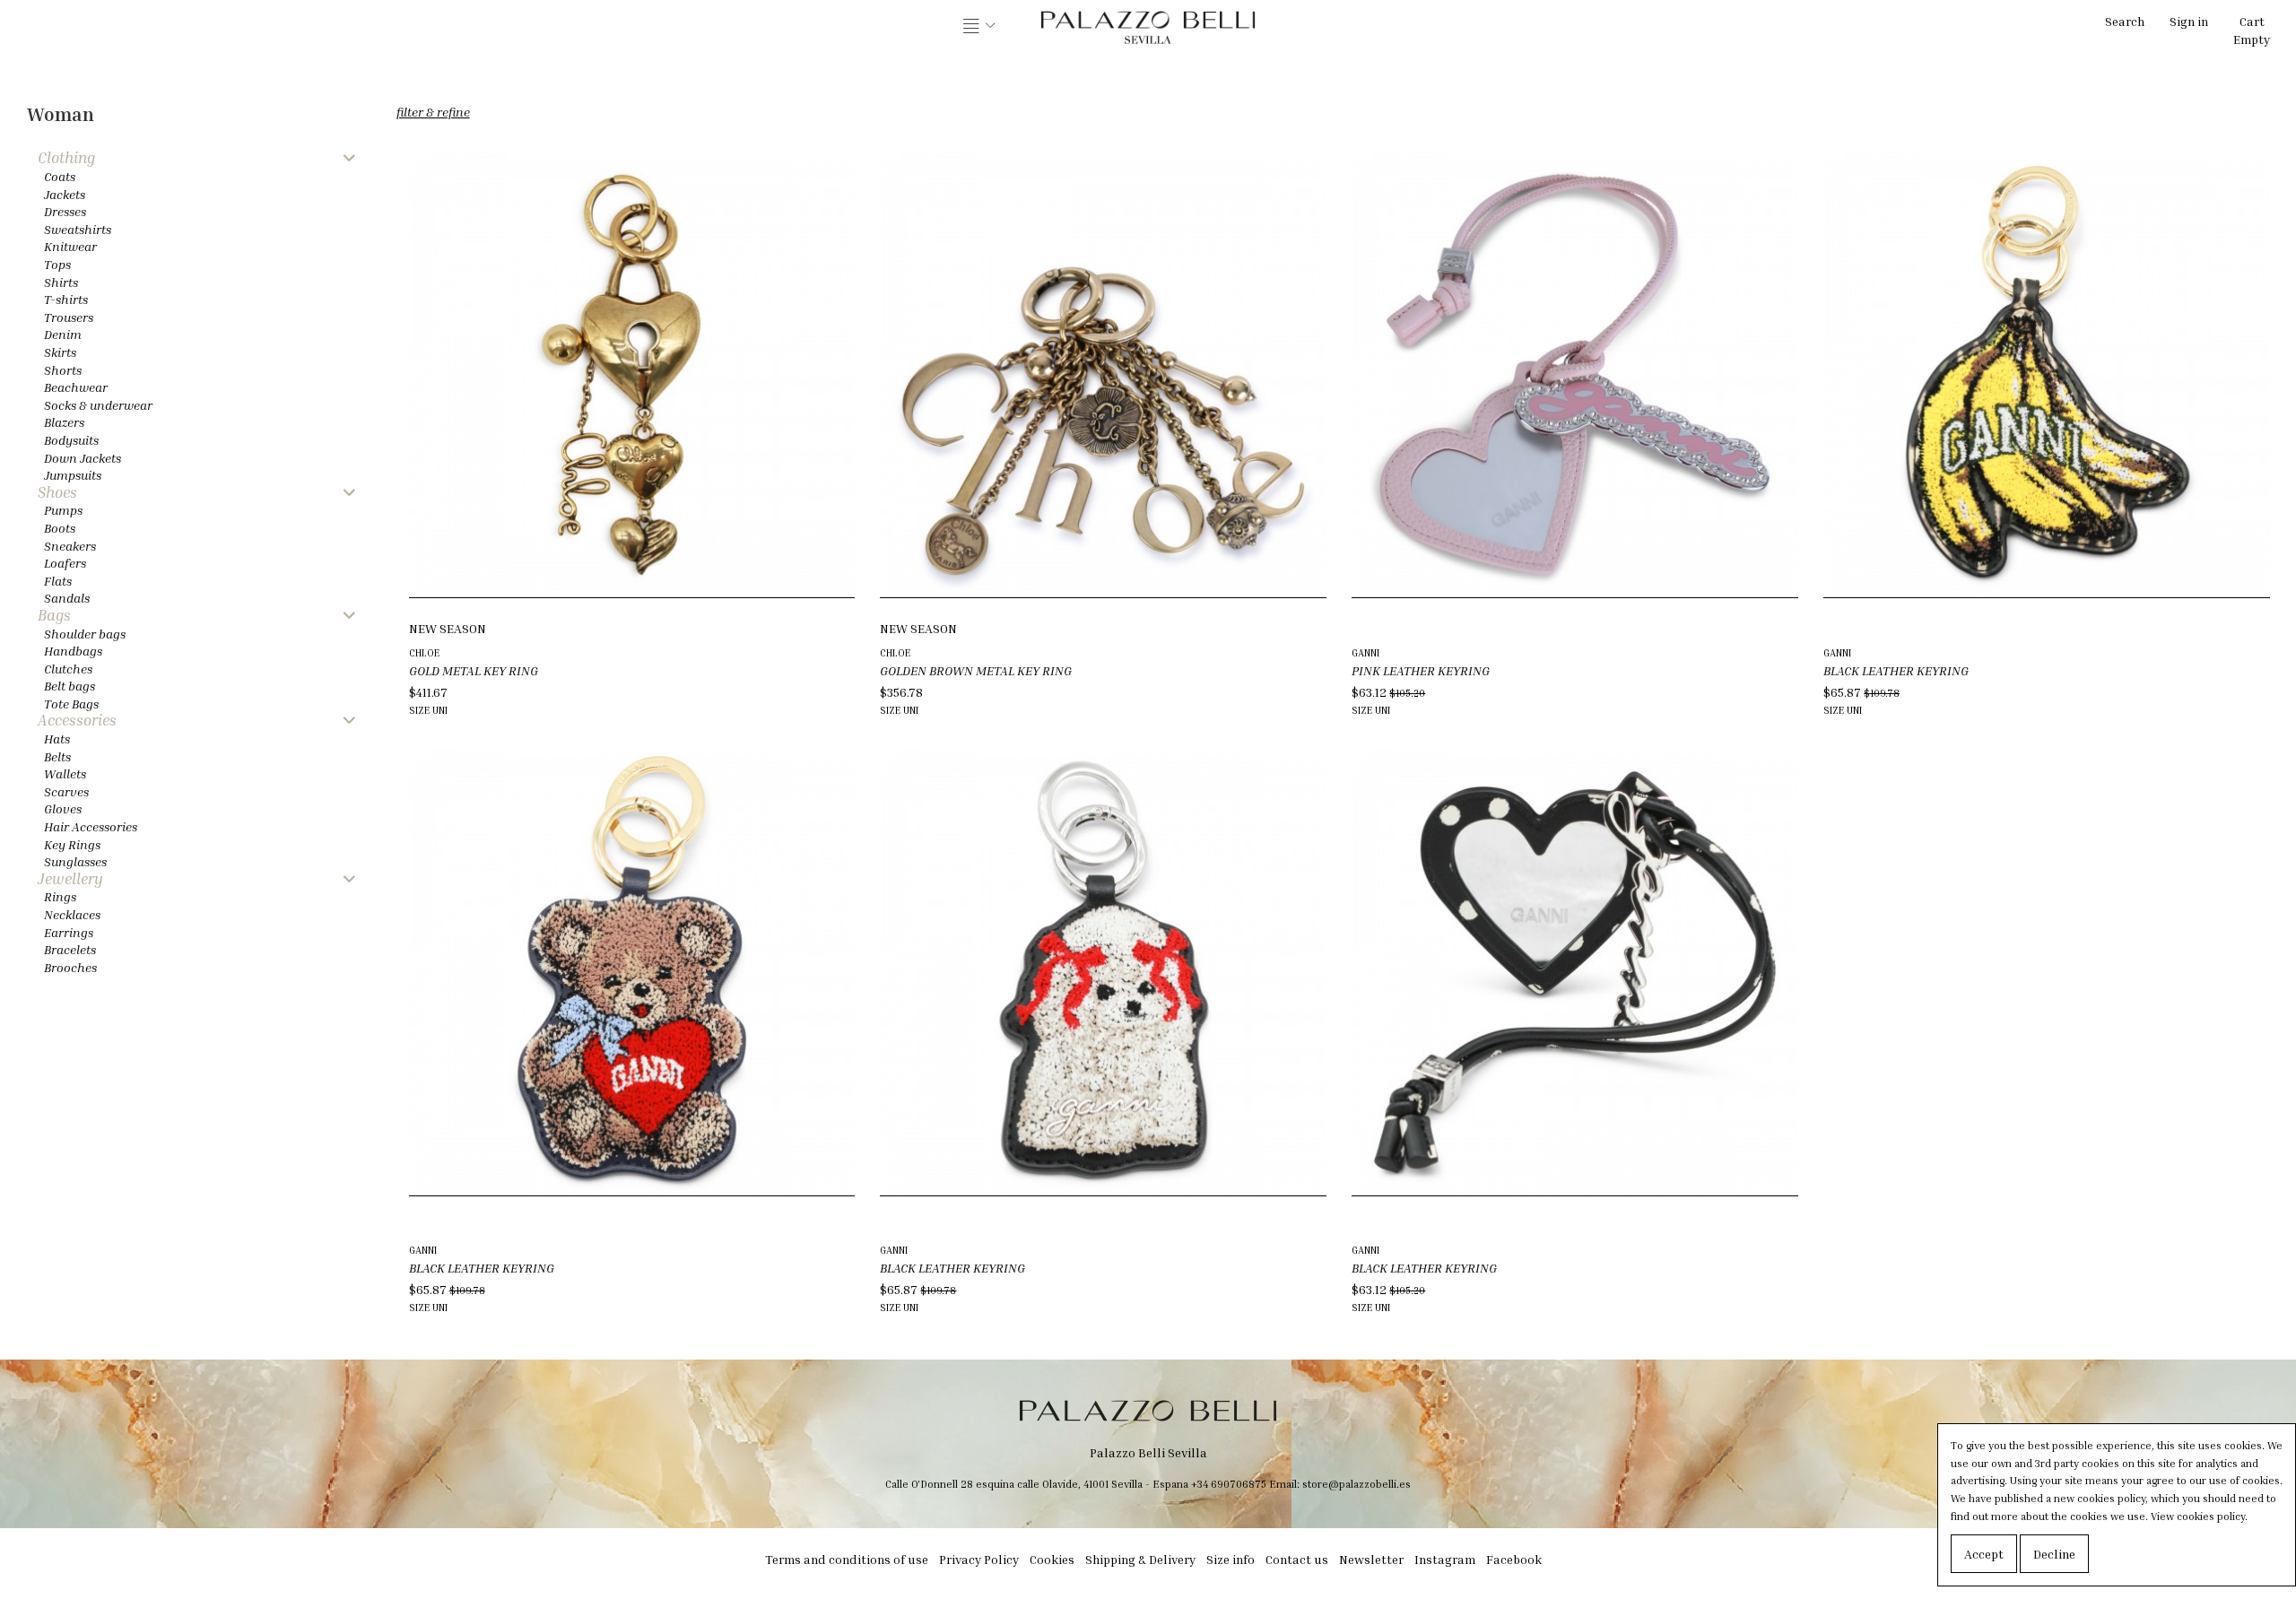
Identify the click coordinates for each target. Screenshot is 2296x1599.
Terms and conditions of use (847, 1559)
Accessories (77, 721)
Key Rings (72, 844)
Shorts (63, 370)
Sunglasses (75, 861)
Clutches (68, 669)
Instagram (1445, 1559)
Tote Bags (71, 704)
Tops (57, 264)
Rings (60, 896)
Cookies (1052, 1559)
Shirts (61, 282)
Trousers (69, 317)
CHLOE (424, 652)
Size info (1231, 1559)
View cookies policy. (2199, 1516)
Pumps (63, 510)
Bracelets (70, 949)
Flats (58, 581)
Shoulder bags (85, 634)
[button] (979, 27)
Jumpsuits (73, 475)
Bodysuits (71, 440)
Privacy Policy (979, 1559)
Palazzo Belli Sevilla (1148, 1452)
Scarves (66, 791)
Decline (2054, 1554)
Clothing (66, 158)
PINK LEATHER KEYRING (1421, 670)
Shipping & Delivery (1140, 1559)
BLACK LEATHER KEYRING (1896, 670)
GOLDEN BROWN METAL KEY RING (976, 670)
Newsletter (1371, 1559)
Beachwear (76, 387)
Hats (57, 739)
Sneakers (70, 546)
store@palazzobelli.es (1357, 1484)
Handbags (73, 651)
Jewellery (70, 879)
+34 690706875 (1229, 1484)
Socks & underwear (98, 405)
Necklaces (72, 914)
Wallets (65, 773)
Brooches (70, 967)
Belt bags (70, 686)
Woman (61, 114)
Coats (60, 176)
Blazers (64, 422)
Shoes (57, 493)
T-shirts (66, 299)
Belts (57, 756)
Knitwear (70, 246)
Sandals (67, 598)
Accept (1984, 1554)
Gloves (63, 808)
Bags (54, 616)
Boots (60, 528)
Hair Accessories (91, 826)
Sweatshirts (78, 229)
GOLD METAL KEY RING (474, 670)
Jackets (65, 194)
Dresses (65, 211)
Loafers (65, 563)
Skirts (60, 352)
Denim (63, 334)
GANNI (1365, 652)
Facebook (1514, 1559)
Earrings (69, 932)
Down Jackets (83, 458)
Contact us (1297, 1559)
